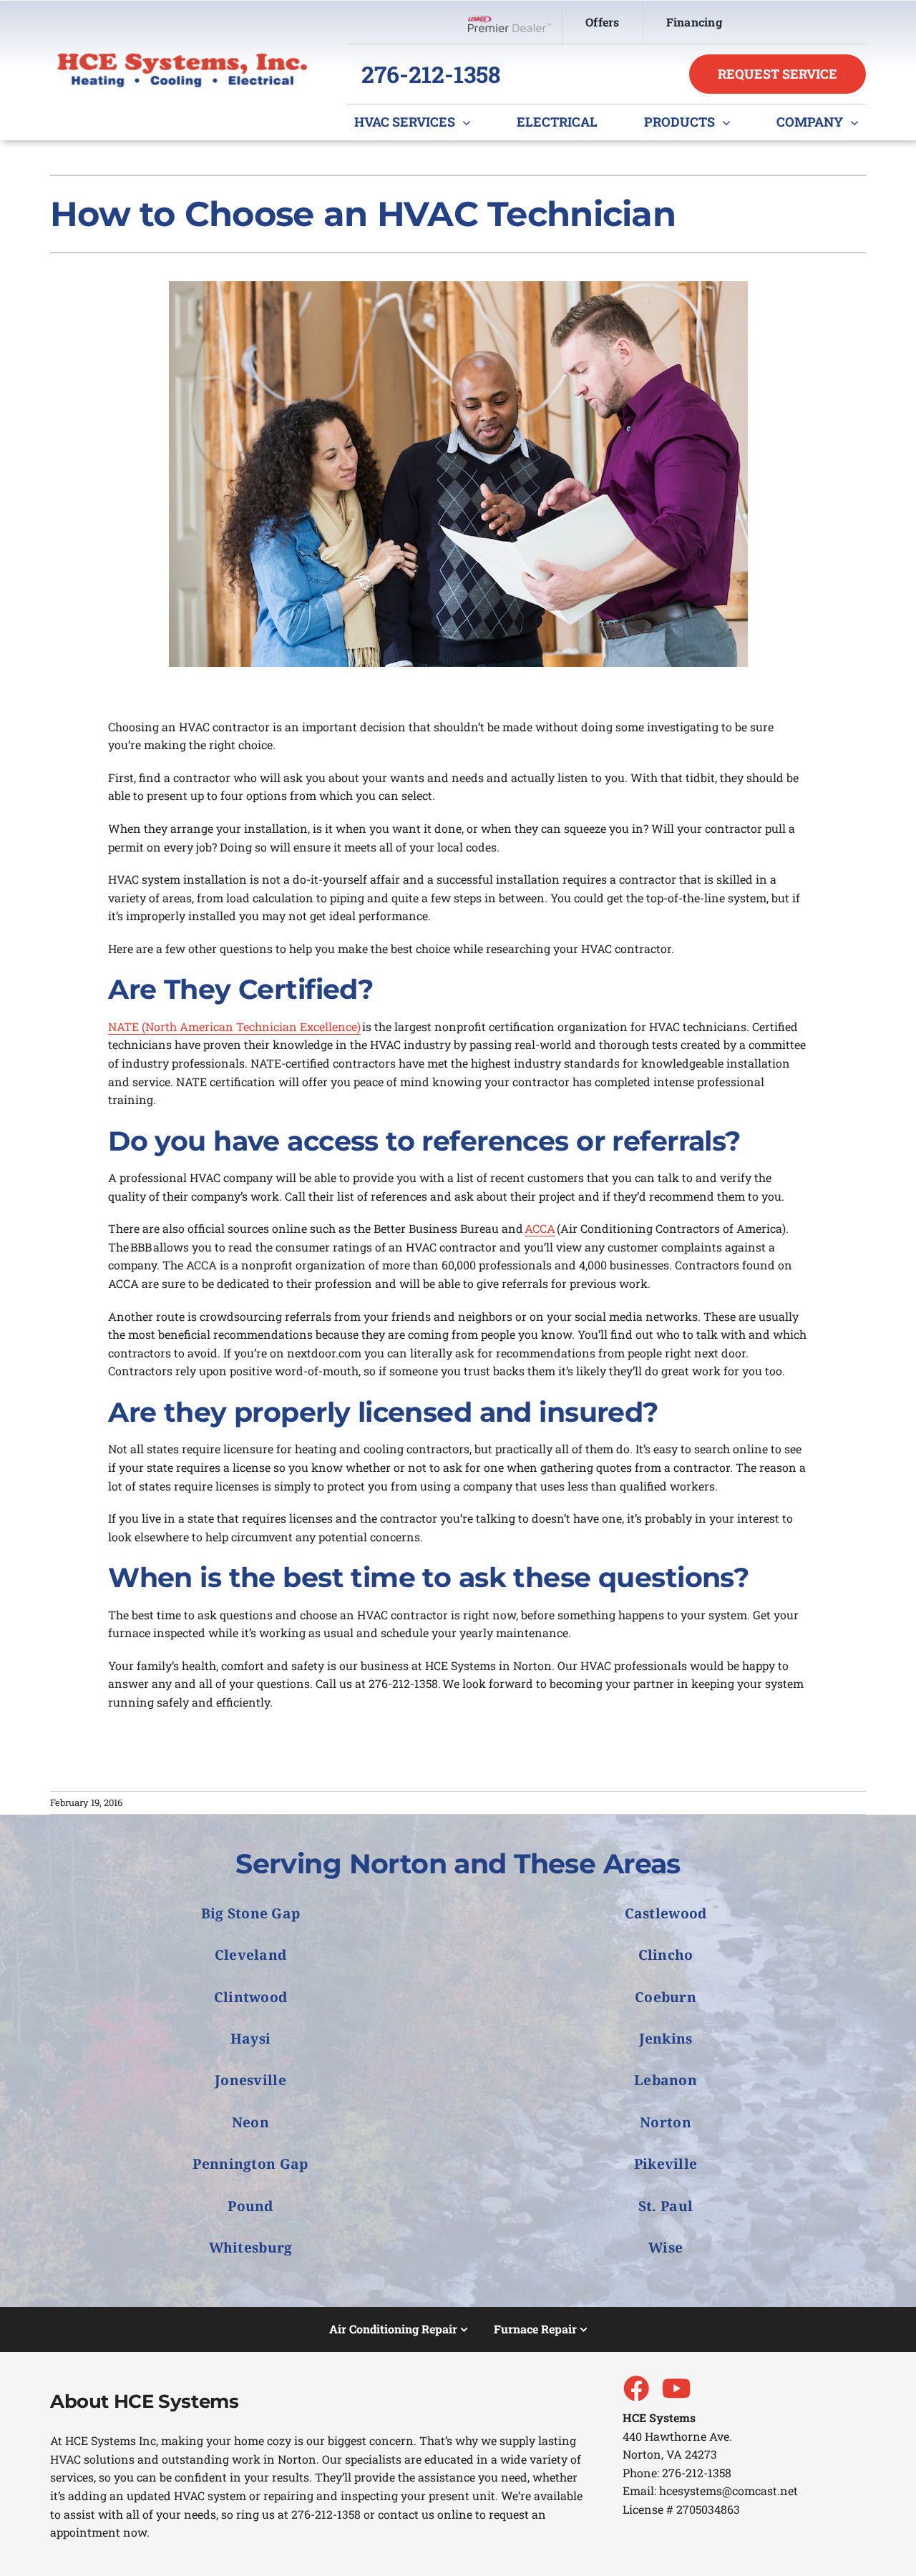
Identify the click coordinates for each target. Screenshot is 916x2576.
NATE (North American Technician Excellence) (234, 1026)
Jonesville (250, 2080)
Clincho (666, 1955)
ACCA (540, 1228)
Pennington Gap (250, 2163)
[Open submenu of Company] (858, 122)
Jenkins (666, 2038)
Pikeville (666, 2163)
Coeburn (666, 1997)
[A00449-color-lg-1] (182, 58)
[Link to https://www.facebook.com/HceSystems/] (635, 2388)
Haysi (250, 2038)
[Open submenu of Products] (730, 122)
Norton (666, 2122)
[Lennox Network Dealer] (515, 22)
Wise (666, 2247)
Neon (250, 2122)
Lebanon (666, 2080)
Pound (250, 2206)
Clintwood (251, 1997)
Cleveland (251, 1955)
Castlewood (666, 1913)
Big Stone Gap (251, 1913)
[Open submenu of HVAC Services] (470, 122)
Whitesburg (251, 2247)
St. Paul (666, 2206)
